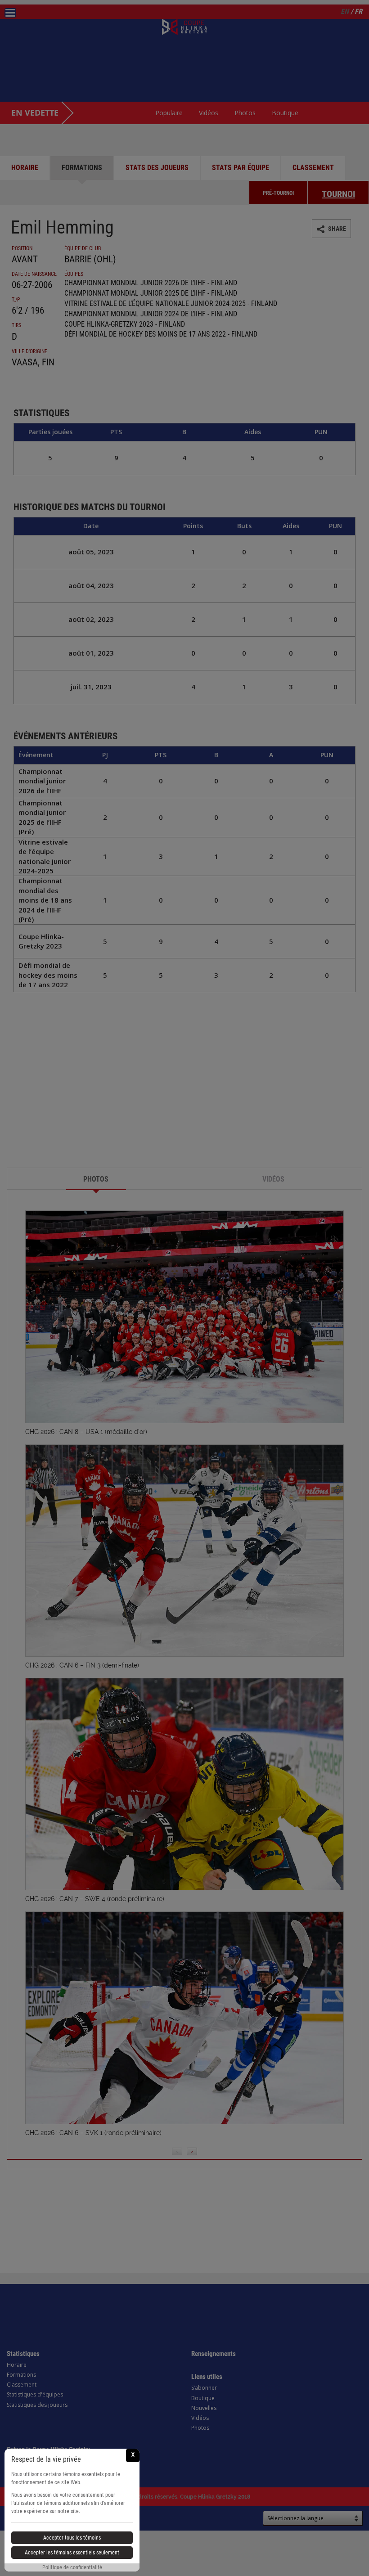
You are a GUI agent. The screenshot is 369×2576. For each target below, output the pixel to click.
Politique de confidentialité (72, 2567)
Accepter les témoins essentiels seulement (72, 2553)
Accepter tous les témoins (72, 2538)
